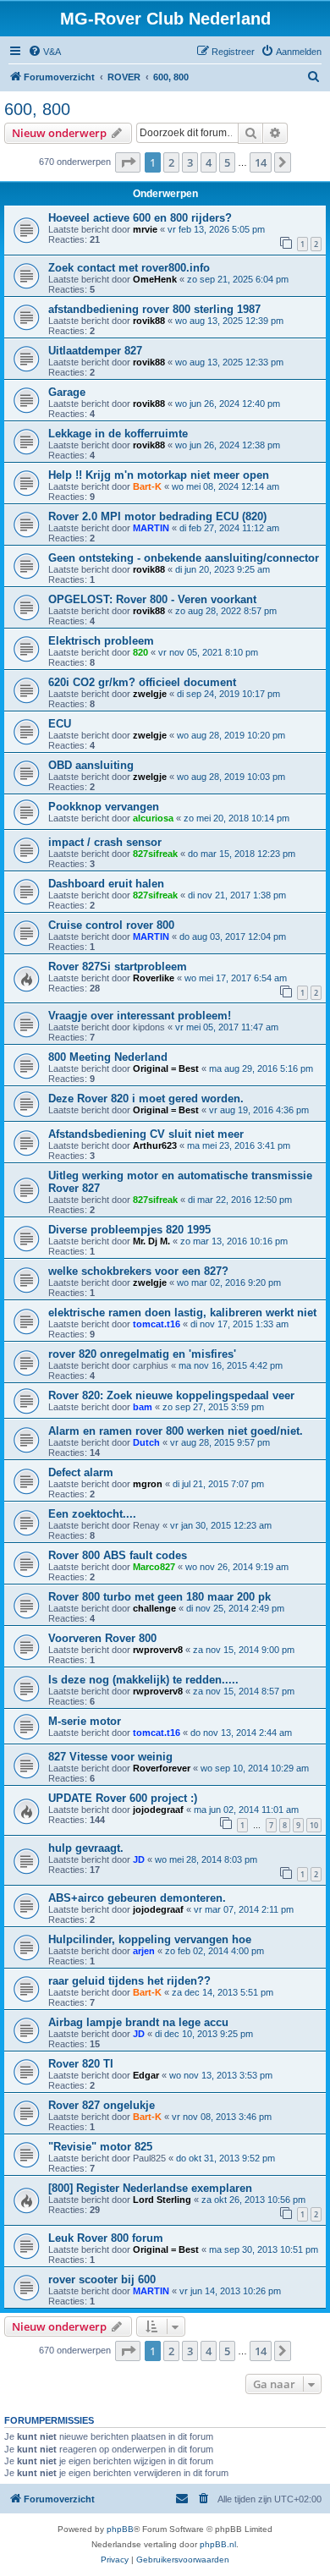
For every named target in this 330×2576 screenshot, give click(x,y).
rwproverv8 (158, 1650)
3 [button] (190, 162)
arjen (144, 1951)
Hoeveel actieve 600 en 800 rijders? (140, 218)
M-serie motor (85, 1721)
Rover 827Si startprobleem (118, 967)
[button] (128, 162)
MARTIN (151, 528)
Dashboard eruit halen (106, 884)
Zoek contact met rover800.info (129, 268)
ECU (60, 724)
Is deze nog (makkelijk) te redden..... (143, 1680)
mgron (148, 1484)
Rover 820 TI (81, 2064)
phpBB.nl (218, 2544)
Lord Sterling (162, 2200)
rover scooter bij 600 (102, 2279)
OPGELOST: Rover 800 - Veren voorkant (152, 599)
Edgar (146, 2075)
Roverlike (154, 978)
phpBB (120, 2529)
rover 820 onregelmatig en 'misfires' (142, 1354)
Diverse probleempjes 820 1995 (129, 1230)
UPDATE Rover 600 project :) (123, 1798)
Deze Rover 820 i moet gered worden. (146, 1099)
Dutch (146, 1442)
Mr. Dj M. (151, 1241)
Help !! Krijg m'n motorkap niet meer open (159, 475)
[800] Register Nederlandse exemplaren (150, 2188)
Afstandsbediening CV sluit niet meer (146, 1134)
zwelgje (150, 694)
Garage (67, 392)
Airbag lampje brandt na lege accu (138, 2022)
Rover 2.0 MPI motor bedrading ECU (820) (157, 516)
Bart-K (147, 486)
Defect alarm (81, 1472)
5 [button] (227, 162)
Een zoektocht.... (92, 1514)
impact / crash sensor (105, 842)
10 (314, 1825)
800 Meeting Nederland (108, 1057)
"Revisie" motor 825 (100, 2147)
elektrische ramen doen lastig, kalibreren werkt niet (182, 1313)
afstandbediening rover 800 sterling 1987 (154, 309)
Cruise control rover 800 (111, 925)
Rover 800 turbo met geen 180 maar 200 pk (159, 1597)
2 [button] (171, 162)
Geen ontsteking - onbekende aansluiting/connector (184, 558)
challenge (154, 1608)
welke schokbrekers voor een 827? (138, 1271)
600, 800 (37, 109)
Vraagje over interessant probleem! (140, 1016)
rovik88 (149, 321)
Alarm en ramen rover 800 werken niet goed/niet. (176, 1431)
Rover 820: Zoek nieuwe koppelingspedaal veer (171, 1395)
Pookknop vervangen (104, 807)
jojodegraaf (158, 1810)
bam (143, 1407)
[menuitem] (44, 52)
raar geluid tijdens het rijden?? (129, 1981)
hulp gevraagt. (86, 1848)
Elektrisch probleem (101, 641)
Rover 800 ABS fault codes (118, 1555)
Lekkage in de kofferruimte (118, 434)
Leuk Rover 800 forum (106, 2238)
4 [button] (209, 162)
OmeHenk (155, 279)
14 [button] (261, 162)
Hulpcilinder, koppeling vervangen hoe (150, 1939)
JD (139, 1859)
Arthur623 (155, 1145)
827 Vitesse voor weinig (110, 1757)
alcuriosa (153, 818)
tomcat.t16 (157, 1324)
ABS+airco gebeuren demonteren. (137, 1898)
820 (140, 652)
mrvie (145, 229)
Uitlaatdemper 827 (95, 351)
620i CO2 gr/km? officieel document (142, 682)
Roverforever (162, 1768)
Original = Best (166, 1068)
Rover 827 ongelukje (102, 2105)
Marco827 (154, 1567)
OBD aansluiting (91, 765)
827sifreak (155, 854)
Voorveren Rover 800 (102, 1638)
